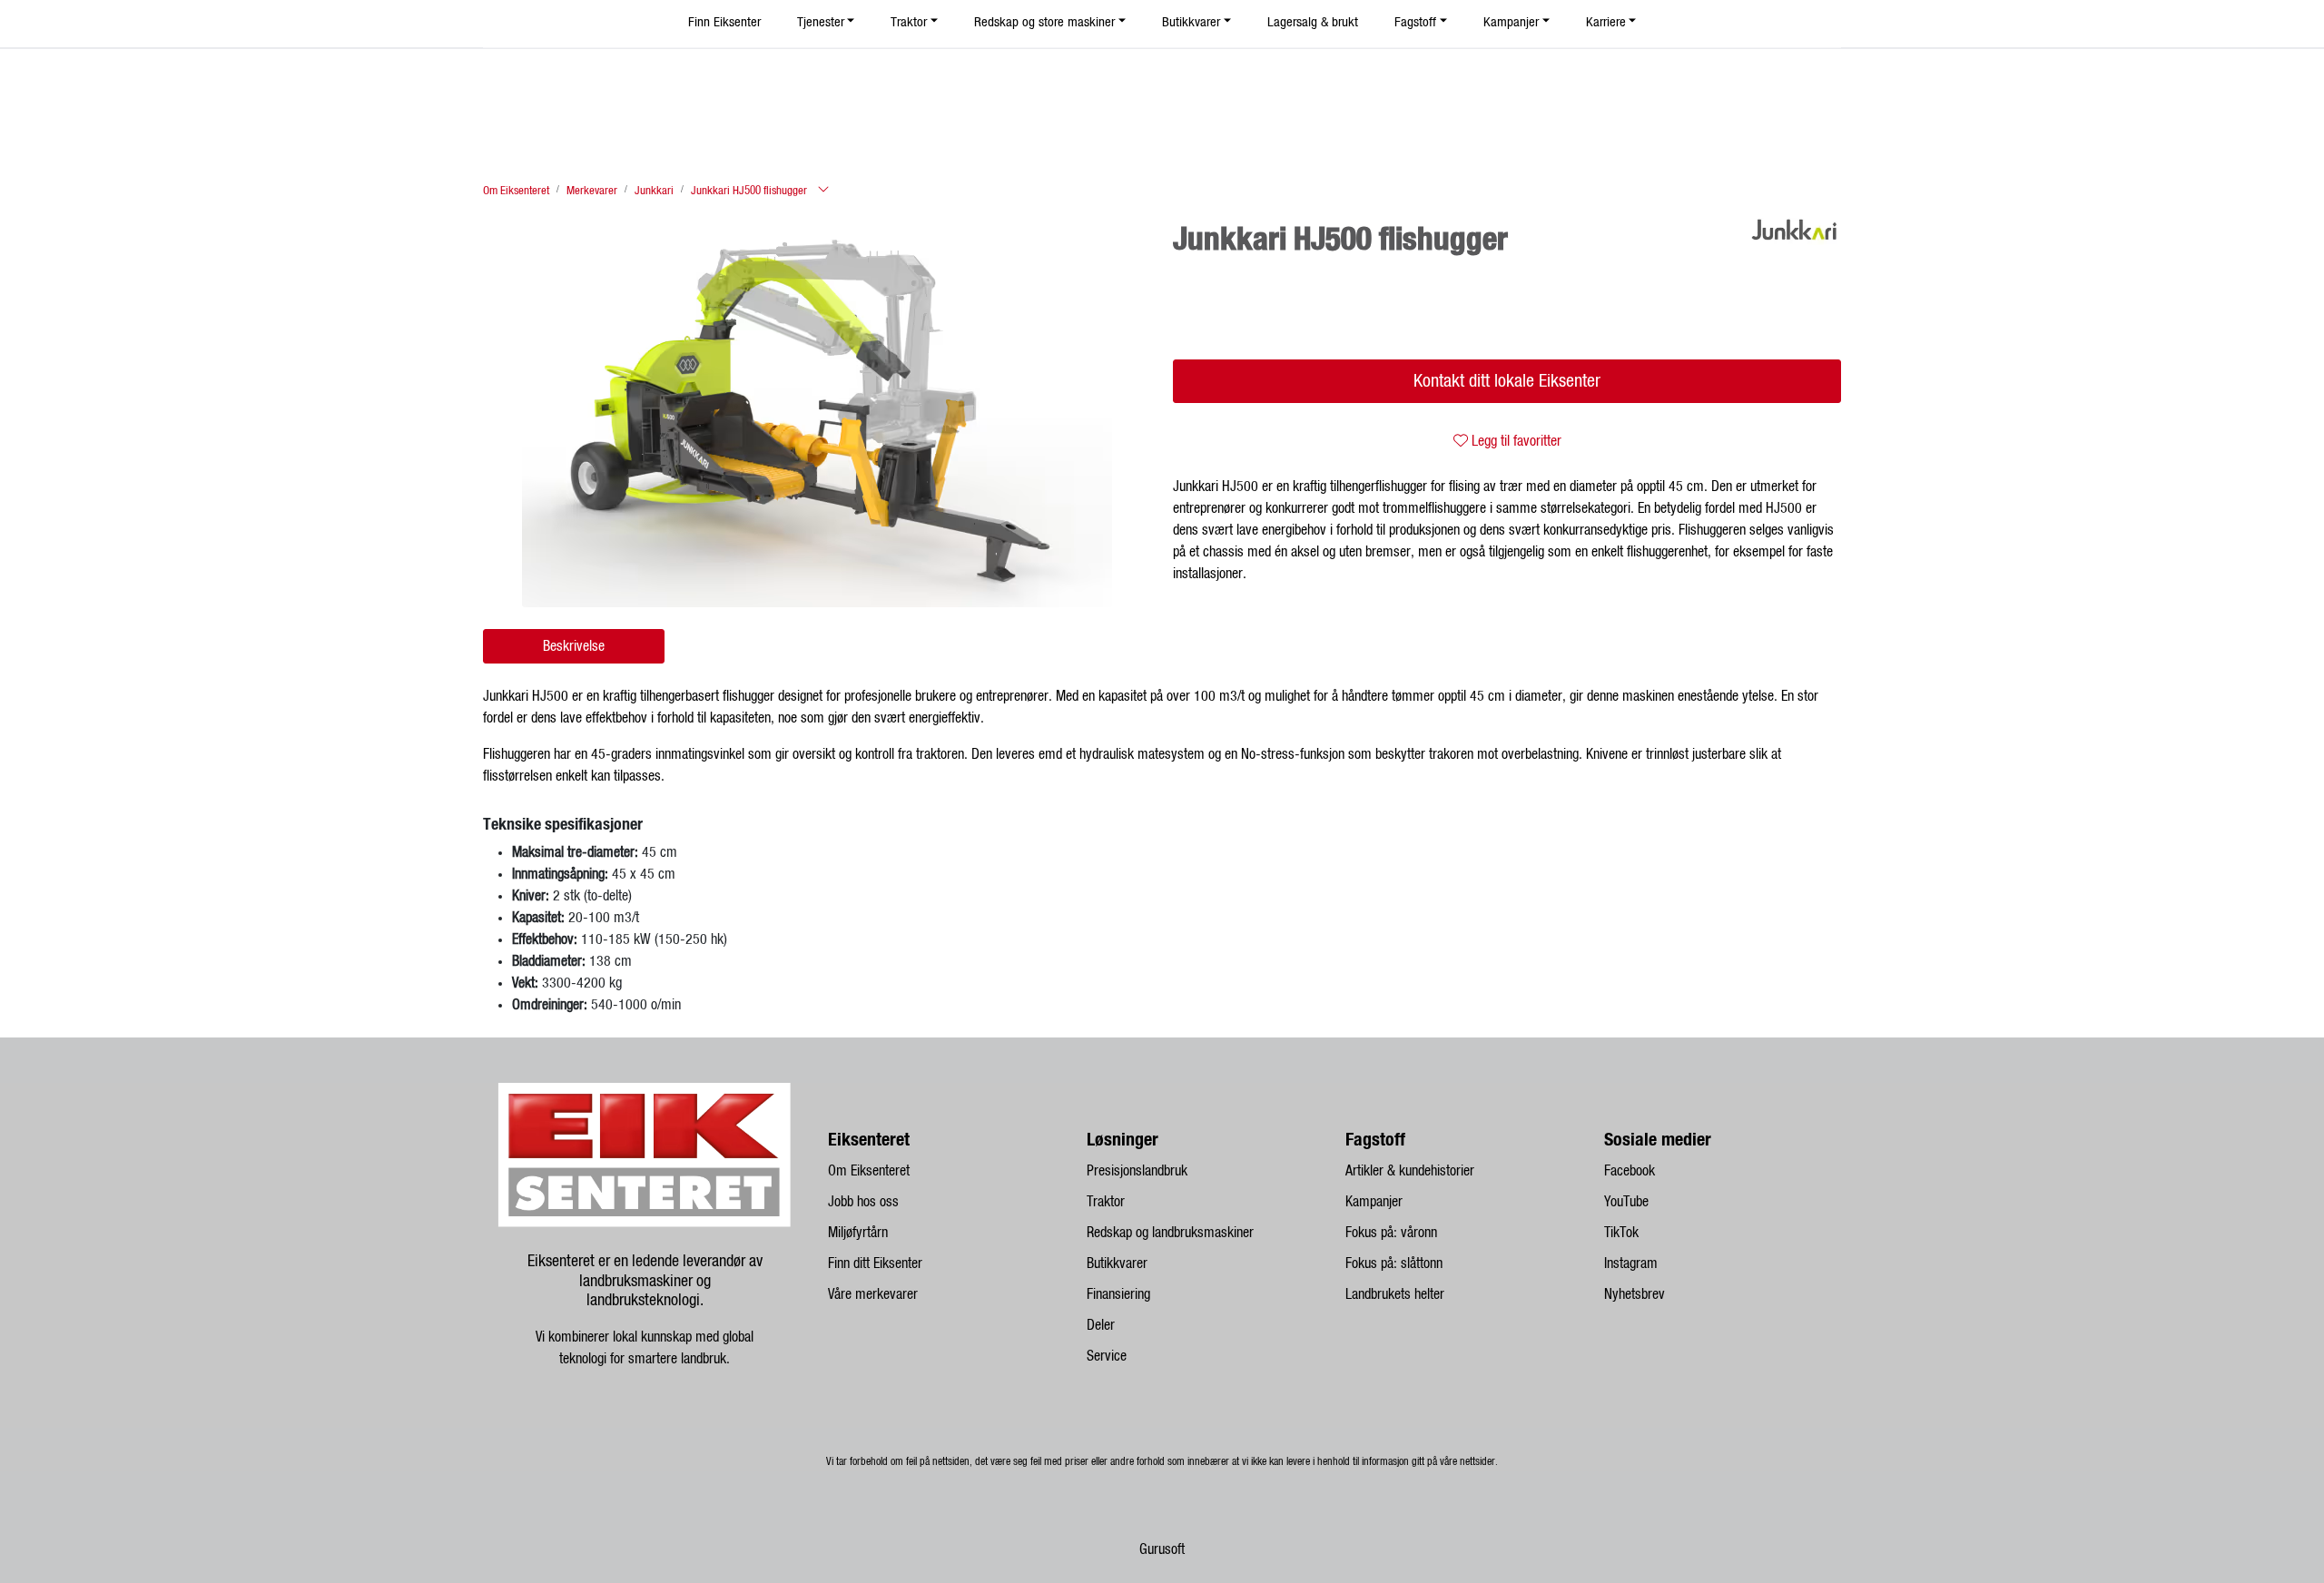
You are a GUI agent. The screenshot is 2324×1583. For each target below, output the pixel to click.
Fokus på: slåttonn (1394, 1263)
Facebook (1630, 1171)
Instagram (1631, 1263)
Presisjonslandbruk (1137, 1171)
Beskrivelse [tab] (574, 646)
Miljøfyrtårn (858, 1233)
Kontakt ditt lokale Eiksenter (1507, 381)
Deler (1101, 1325)
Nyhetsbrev (1635, 1294)
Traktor (1106, 1202)
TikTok (1621, 1233)
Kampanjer (1374, 1202)
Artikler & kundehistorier (1410, 1171)
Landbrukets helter (1395, 1294)
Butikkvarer (1117, 1263)
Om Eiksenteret (869, 1171)
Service (1107, 1356)
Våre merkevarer (873, 1294)
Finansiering (1118, 1294)
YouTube (1626, 1202)
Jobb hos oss (863, 1202)
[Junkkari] (1794, 230)
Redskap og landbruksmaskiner (1170, 1233)
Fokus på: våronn (1391, 1233)
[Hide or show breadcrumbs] (823, 191)
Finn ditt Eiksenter (875, 1263)
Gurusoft (1162, 1549)
